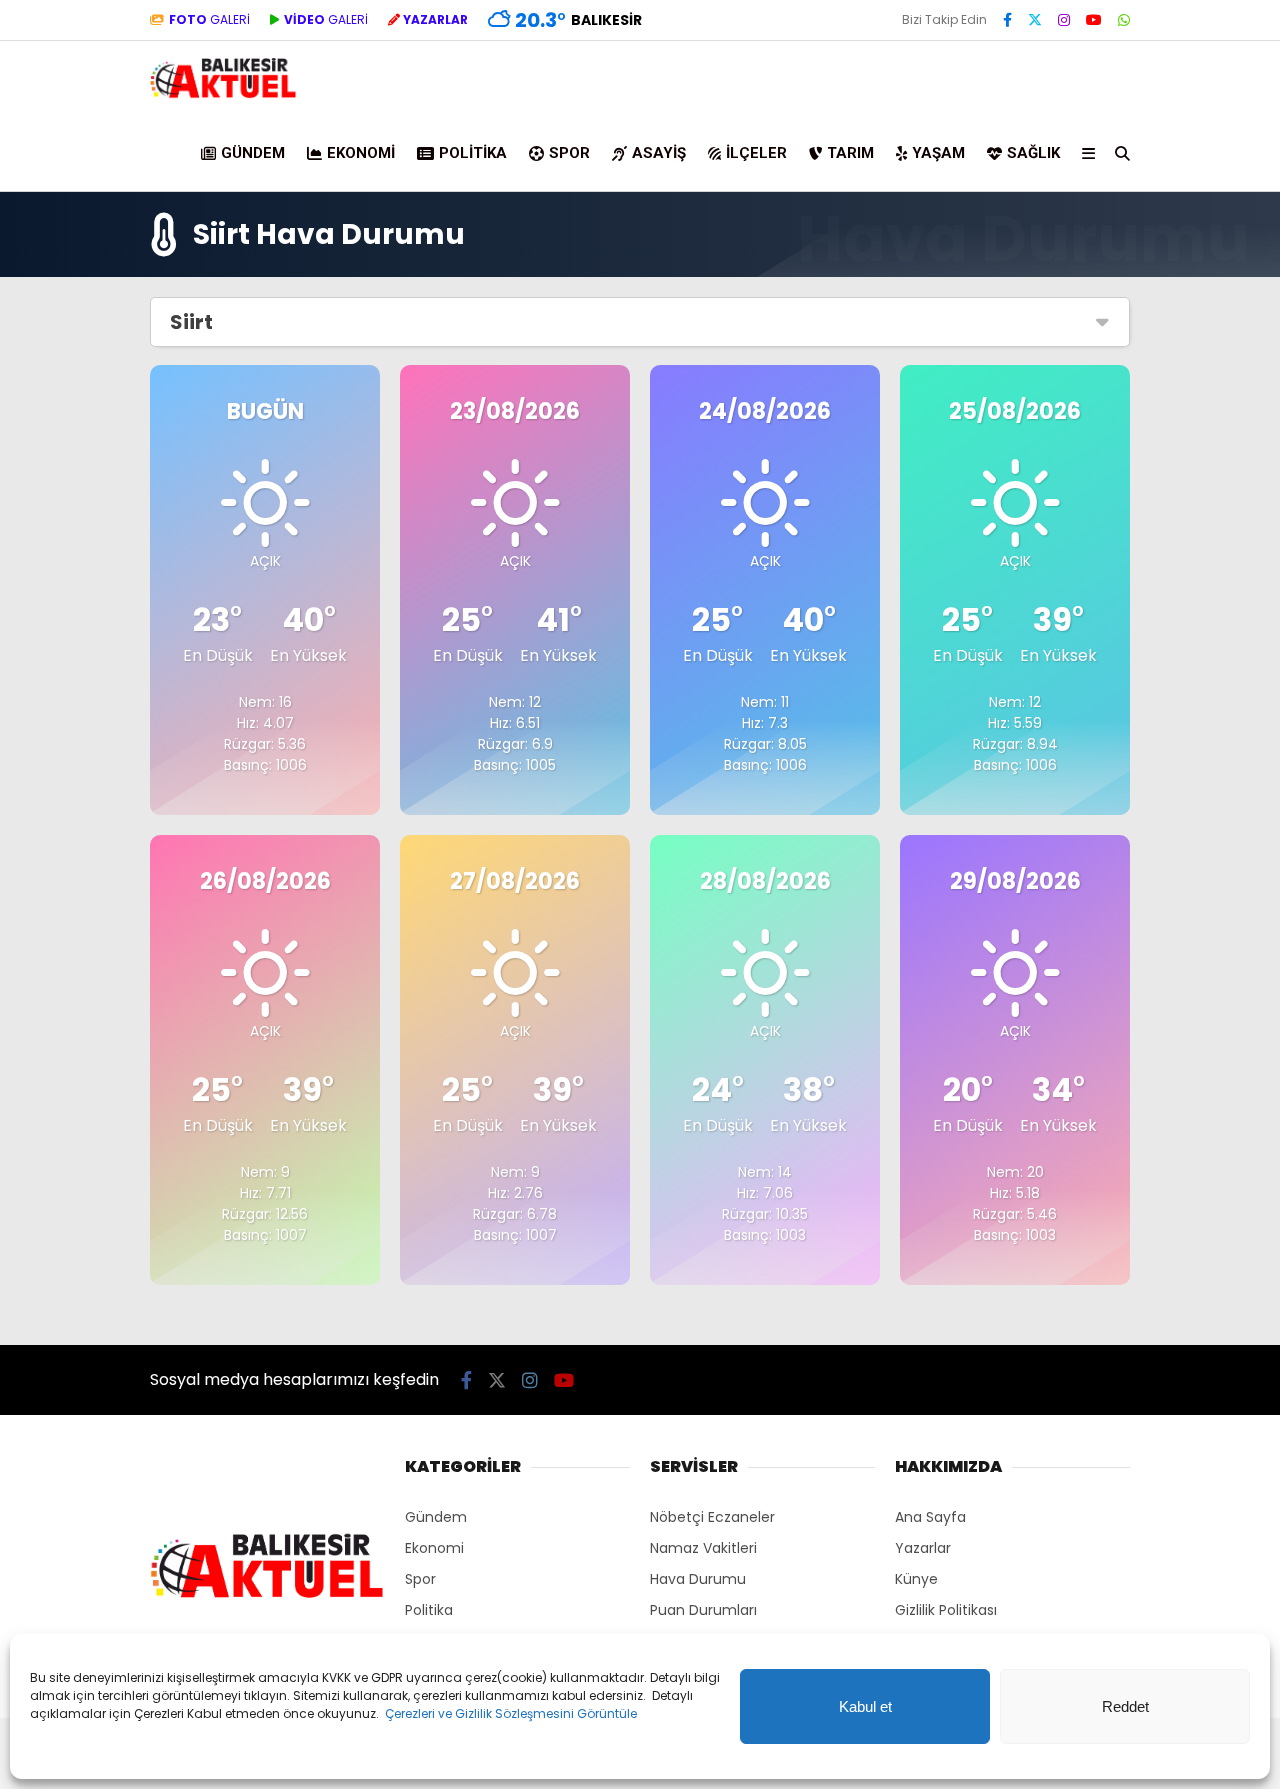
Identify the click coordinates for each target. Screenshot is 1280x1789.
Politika (473, 153)
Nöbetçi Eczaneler (712, 1517)
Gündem (253, 153)
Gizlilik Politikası (946, 1610)
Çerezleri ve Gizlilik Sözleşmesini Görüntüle (511, 1713)
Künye (916, 1579)
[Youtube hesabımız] (1094, 20)
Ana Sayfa (930, 1517)
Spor (569, 153)
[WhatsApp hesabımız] (1124, 20)
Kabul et (865, 1706)
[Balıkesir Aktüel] (223, 95)
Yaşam (938, 153)
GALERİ (209, 19)
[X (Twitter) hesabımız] (1035, 20)
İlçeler (756, 153)
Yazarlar (923, 1548)
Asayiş (659, 153)
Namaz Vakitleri (703, 1548)
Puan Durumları (703, 1610)
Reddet (1125, 1706)
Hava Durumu (698, 1579)
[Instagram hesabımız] (1064, 20)
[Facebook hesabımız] (1007, 20)
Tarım (850, 153)
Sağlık (1033, 153)
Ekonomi (361, 153)
